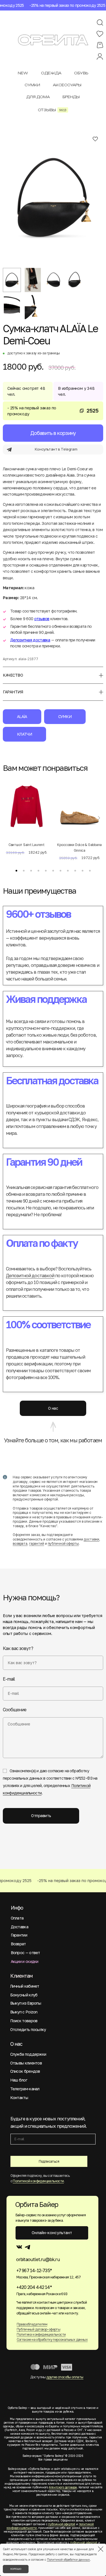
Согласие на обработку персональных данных (52, 2340)
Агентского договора (63, 2487)
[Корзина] (100, 45)
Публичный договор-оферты (39, 2329)
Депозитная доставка (30, 640)
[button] (16, 871)
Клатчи (24, 734)
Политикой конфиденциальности (38, 2181)
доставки (91, 1539)
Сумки (65, 716)
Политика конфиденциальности (41, 2334)
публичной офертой (62, 2524)
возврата (20, 1543)
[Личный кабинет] (100, 57)
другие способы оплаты (65, 2377)
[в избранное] (95, 139)
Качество (13, 675)
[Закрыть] (101, 2549)
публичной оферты (63, 1543)
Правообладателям (32, 2324)
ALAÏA (22, 716)
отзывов (42, 619)
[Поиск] (100, 23)
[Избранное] (100, 34)
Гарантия (13, 692)
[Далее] (99, 818)
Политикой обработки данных (68, 2560)
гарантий (37, 1543)
